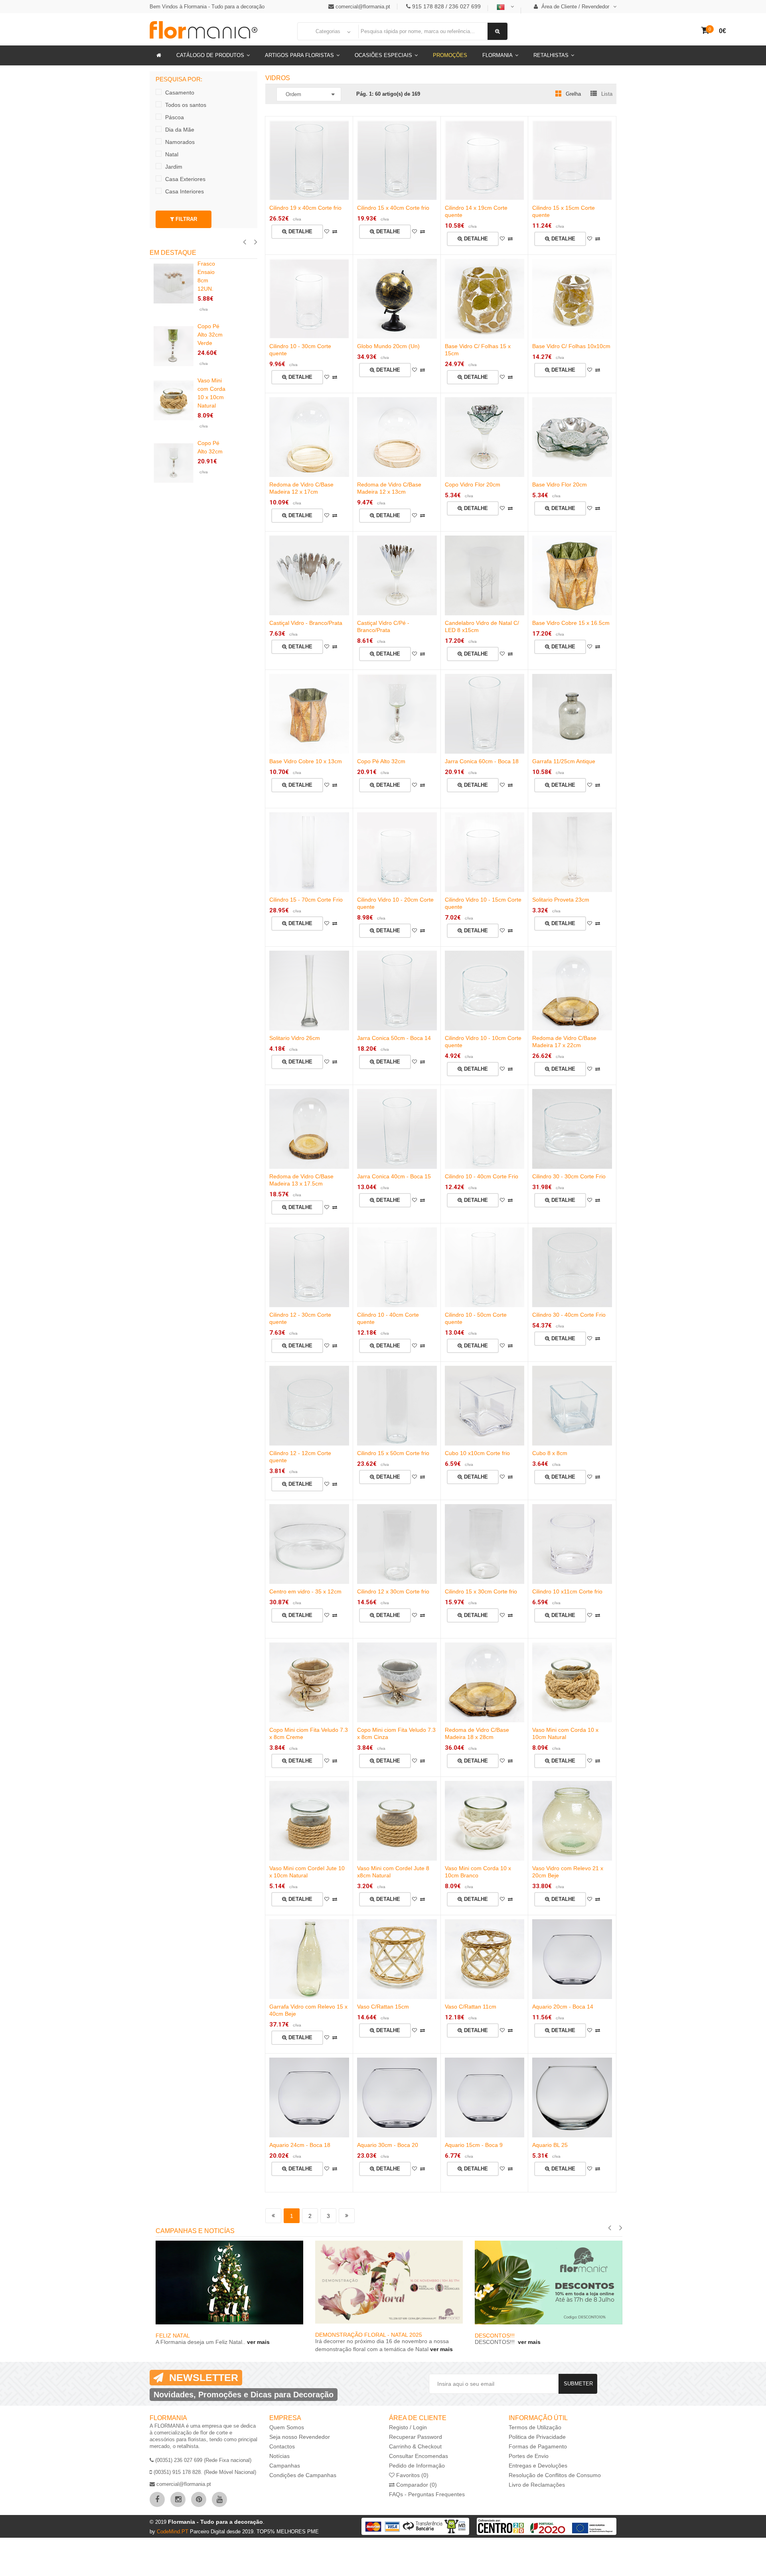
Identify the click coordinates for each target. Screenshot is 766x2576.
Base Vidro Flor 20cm (560, 484)
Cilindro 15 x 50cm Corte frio (393, 1453)
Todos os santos (186, 105)
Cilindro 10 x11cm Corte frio (567, 1591)
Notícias (279, 2456)
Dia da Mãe (180, 130)
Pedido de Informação (417, 2466)
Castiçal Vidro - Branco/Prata (306, 623)
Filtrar (186, 219)
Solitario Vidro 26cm (295, 1038)
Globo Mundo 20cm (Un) (388, 346)
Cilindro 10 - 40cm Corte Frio (482, 1176)
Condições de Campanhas (303, 2475)
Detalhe (300, 231)
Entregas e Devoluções (538, 2466)
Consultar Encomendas (419, 2456)
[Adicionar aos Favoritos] (326, 232)
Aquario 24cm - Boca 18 (300, 2145)
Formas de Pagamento (538, 2446)
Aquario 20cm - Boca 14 (563, 2007)
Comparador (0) (416, 2485)
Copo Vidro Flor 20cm (473, 484)
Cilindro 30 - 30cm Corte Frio (569, 1176)
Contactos (282, 2446)
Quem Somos (287, 2427)
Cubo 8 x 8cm (550, 1453)
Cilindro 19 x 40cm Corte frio (305, 208)
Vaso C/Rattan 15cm (383, 2007)
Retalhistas (551, 55)
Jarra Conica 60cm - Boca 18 (482, 761)
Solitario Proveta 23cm (561, 900)
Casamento (180, 93)
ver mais (258, 2342)
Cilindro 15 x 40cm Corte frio (393, 208)
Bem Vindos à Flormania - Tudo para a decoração (207, 7)
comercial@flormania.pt (363, 7)
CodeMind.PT (173, 2532)
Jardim (174, 167)
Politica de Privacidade (537, 2437)
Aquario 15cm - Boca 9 (474, 2145)
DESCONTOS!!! (496, 2336)
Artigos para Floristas (299, 55)
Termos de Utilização (535, 2427)
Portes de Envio (529, 2456)
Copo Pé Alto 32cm (381, 761)
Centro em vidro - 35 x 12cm (305, 1591)
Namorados (180, 142)
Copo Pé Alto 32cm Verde (210, 335)
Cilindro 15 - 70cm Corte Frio (306, 900)
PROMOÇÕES (450, 55)
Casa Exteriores (185, 179)
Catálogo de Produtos (210, 55)
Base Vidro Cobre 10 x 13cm (306, 761)
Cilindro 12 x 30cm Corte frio (393, 1591)
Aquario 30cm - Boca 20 (388, 2145)
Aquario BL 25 (550, 2145)
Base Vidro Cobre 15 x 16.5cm (571, 623)
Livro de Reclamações (537, 2485)
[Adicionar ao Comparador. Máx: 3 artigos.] (334, 232)
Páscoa (175, 117)
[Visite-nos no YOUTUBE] (219, 2499)
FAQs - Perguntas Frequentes (427, 2494)
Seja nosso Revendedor (300, 2437)
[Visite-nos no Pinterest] (199, 2499)
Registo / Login (408, 2427)
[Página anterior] (273, 2216)
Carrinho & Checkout (415, 2446)
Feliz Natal (173, 2336)
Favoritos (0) (412, 2475)
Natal (172, 154)
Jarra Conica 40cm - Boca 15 (394, 1176)
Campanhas (285, 2466)
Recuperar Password (416, 2437)
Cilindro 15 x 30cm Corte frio (481, 1591)
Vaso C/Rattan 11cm (471, 2007)
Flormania (498, 55)
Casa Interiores (185, 191)
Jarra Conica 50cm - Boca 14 (394, 1038)
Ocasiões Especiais (383, 55)
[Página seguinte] (347, 2216)
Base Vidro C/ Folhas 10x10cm (571, 346)
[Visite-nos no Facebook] (157, 2499)
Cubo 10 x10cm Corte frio (477, 1453)
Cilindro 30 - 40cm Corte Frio (569, 1315)
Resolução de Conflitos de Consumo (555, 2475)
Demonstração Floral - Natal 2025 (369, 2335)
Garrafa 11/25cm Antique (564, 761)
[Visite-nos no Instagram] (178, 2499)
